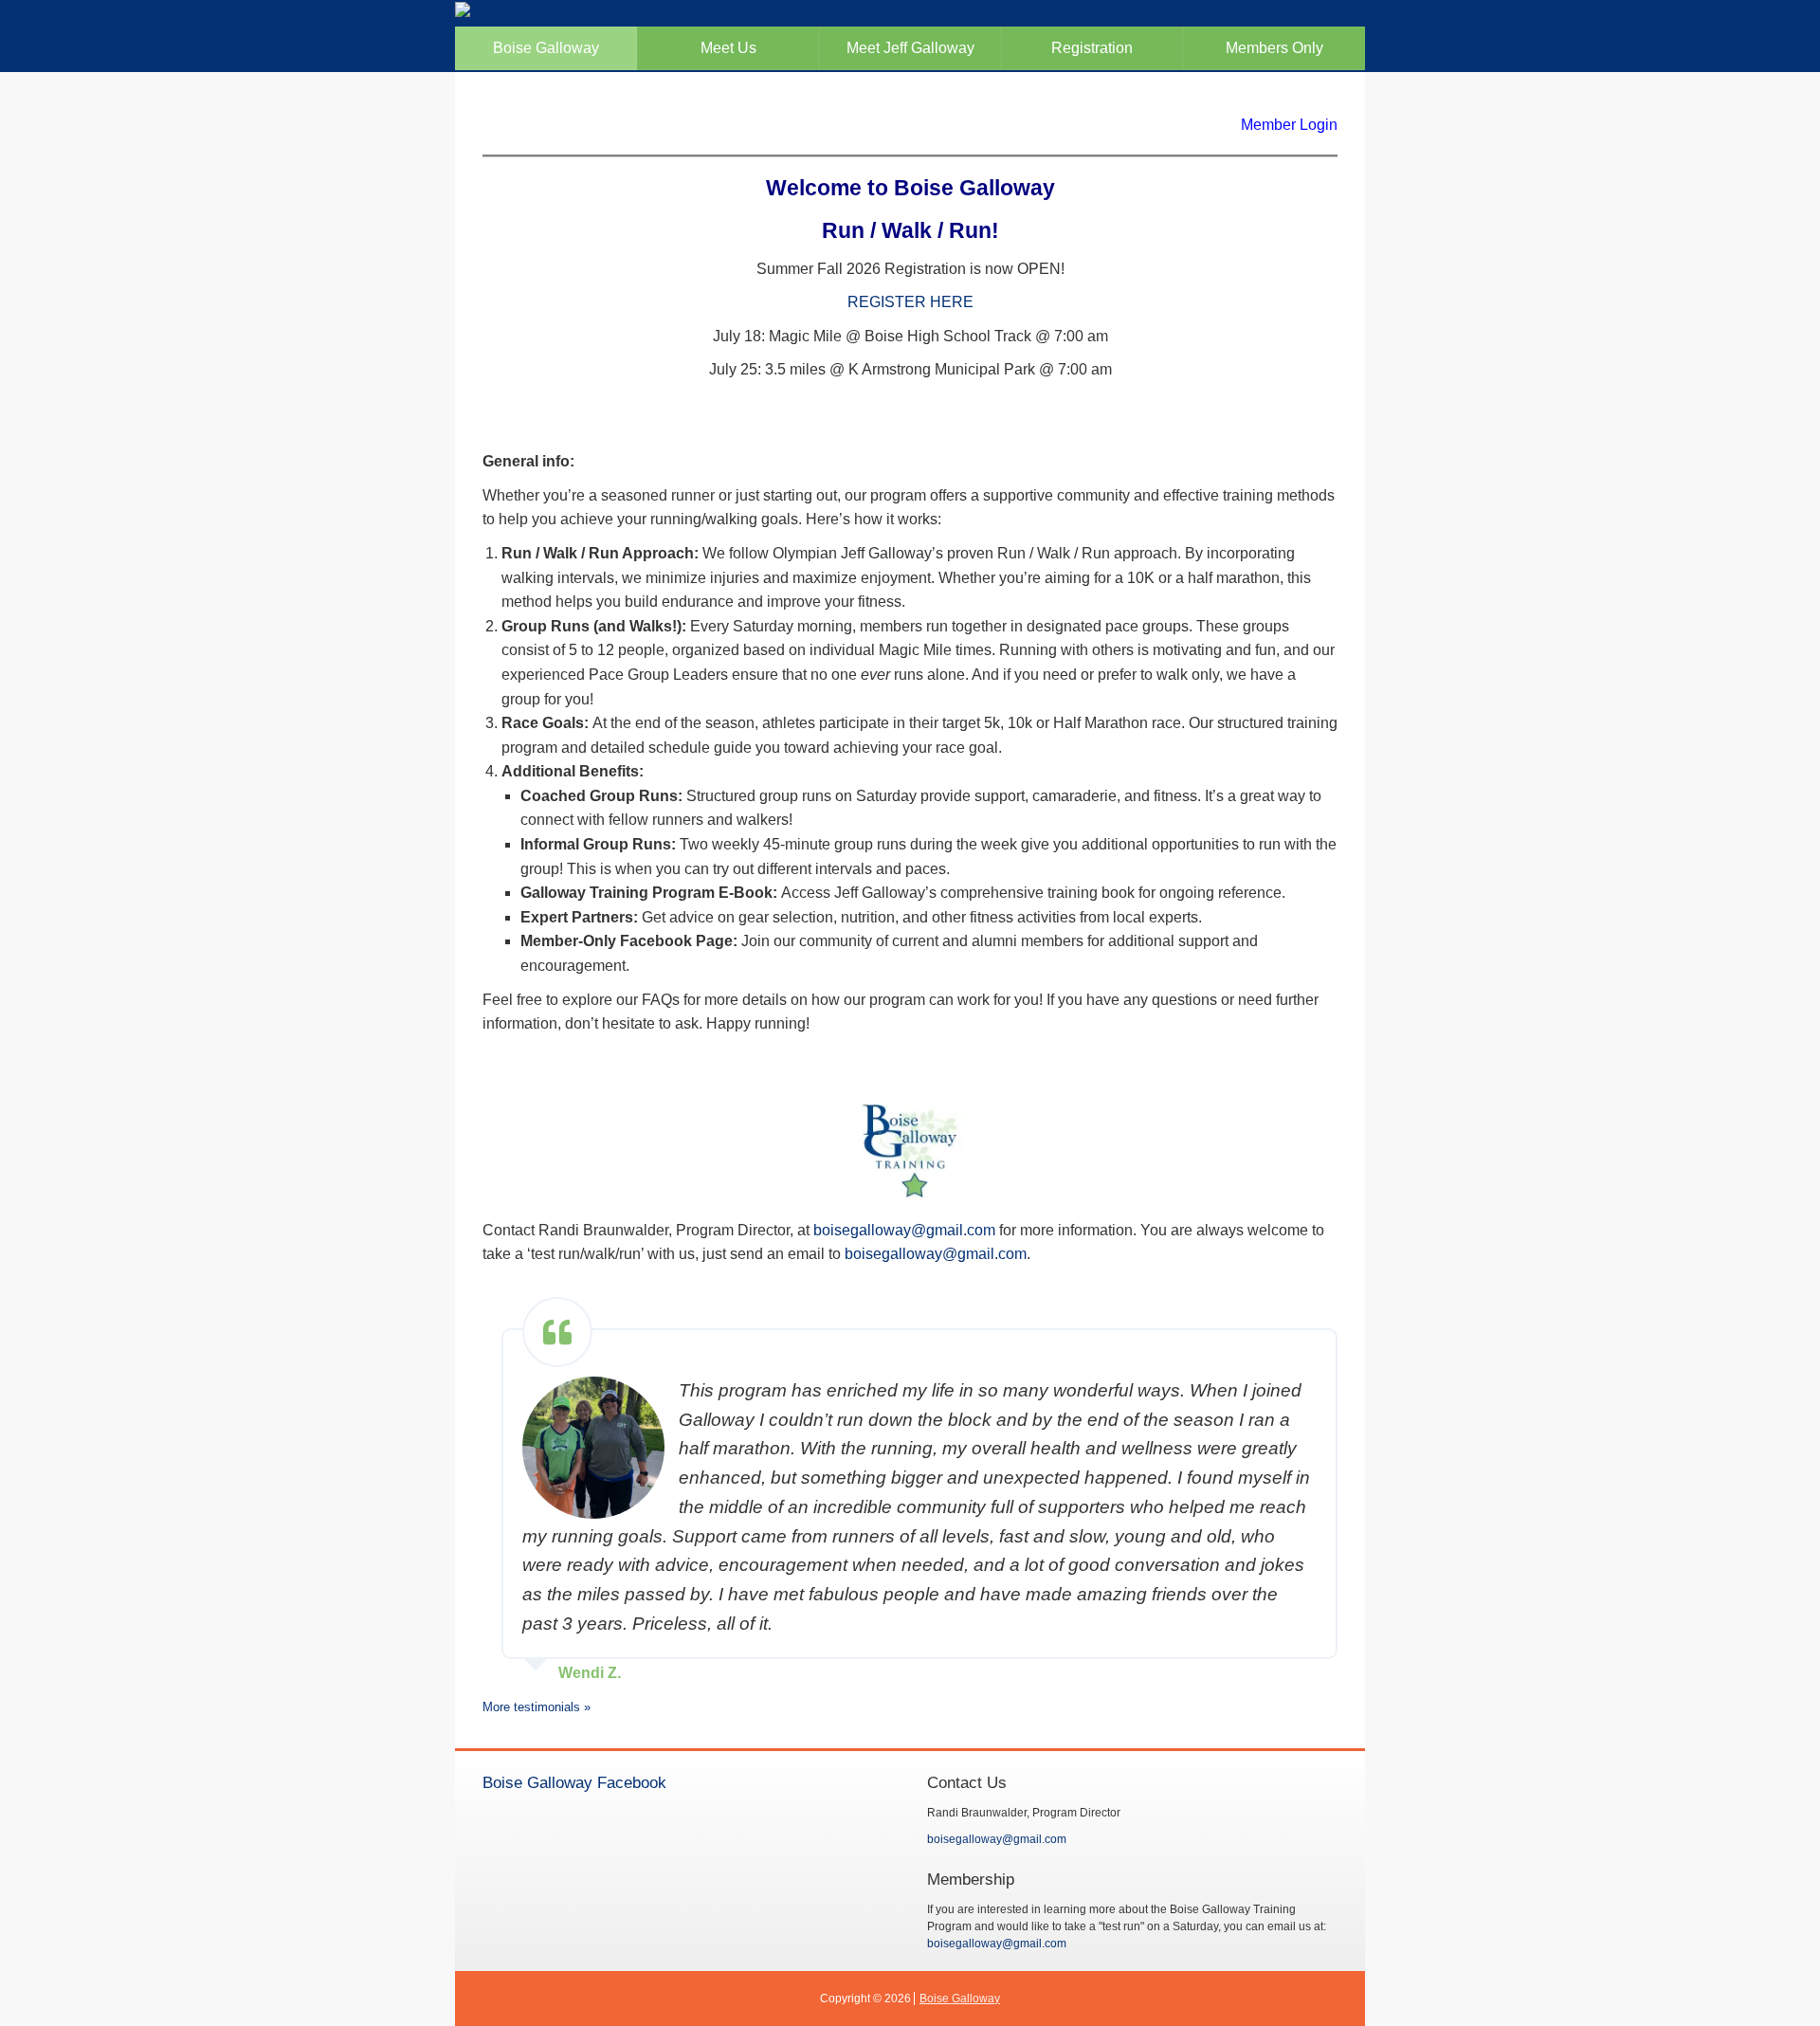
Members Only (1274, 48)
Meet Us (728, 48)
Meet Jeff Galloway (910, 48)
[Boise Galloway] (910, 14)
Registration (1092, 48)
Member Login (1289, 125)
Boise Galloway (546, 48)
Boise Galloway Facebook (574, 1782)
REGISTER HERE (910, 302)
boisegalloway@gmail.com (904, 1230)
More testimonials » (537, 1707)
